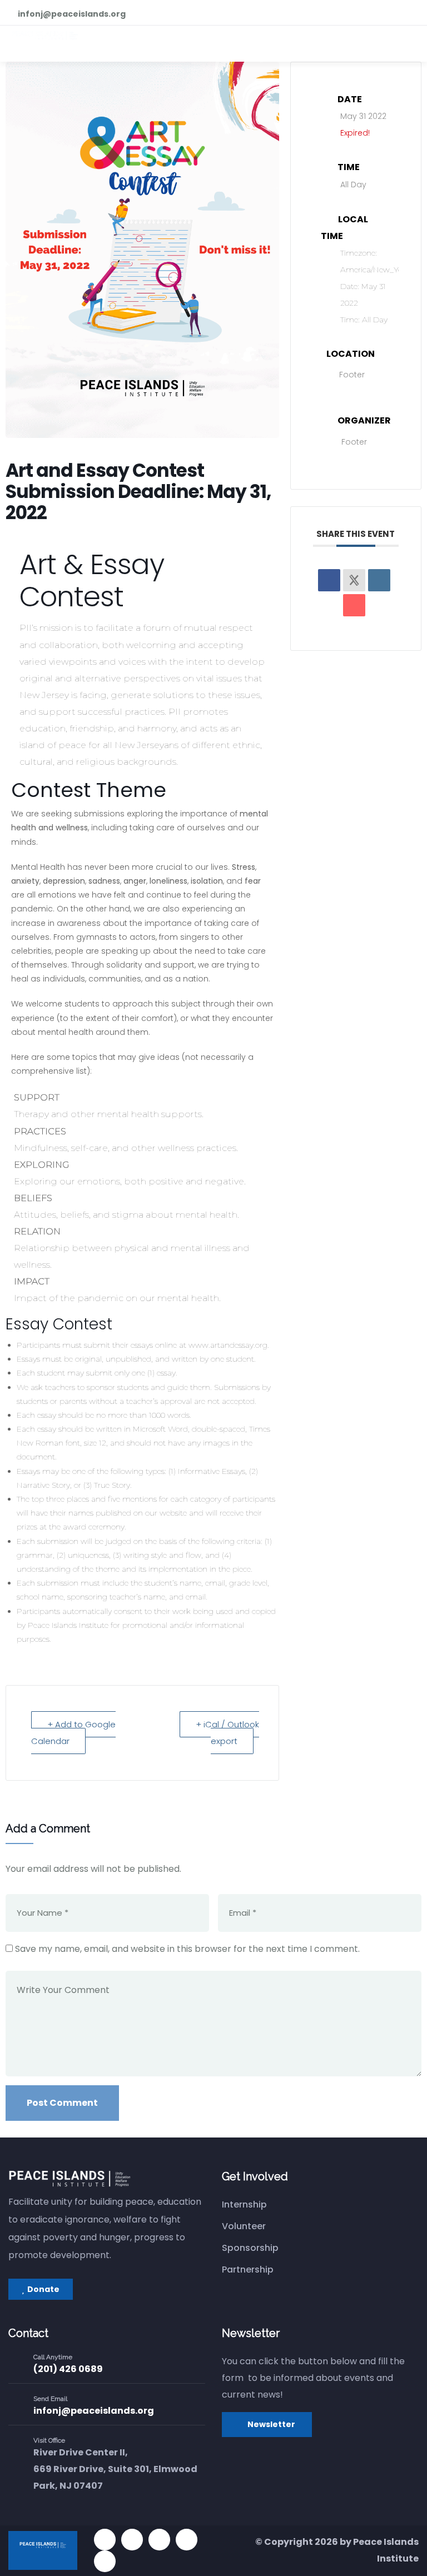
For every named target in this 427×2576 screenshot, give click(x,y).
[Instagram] (187, 2540)
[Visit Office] (17, 2448)
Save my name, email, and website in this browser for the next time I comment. (187, 1949)
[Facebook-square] (132, 2540)
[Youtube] (159, 2540)
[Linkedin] (379, 580)
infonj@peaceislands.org (94, 2411)
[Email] (354, 605)
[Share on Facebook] (329, 580)
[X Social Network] (354, 580)
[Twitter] (105, 2540)
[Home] (69, 2179)
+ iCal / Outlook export (227, 1733)
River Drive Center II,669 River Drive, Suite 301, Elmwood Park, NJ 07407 (115, 2469)
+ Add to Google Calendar (73, 1733)
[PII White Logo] (43, 2550)
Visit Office (49, 2440)
